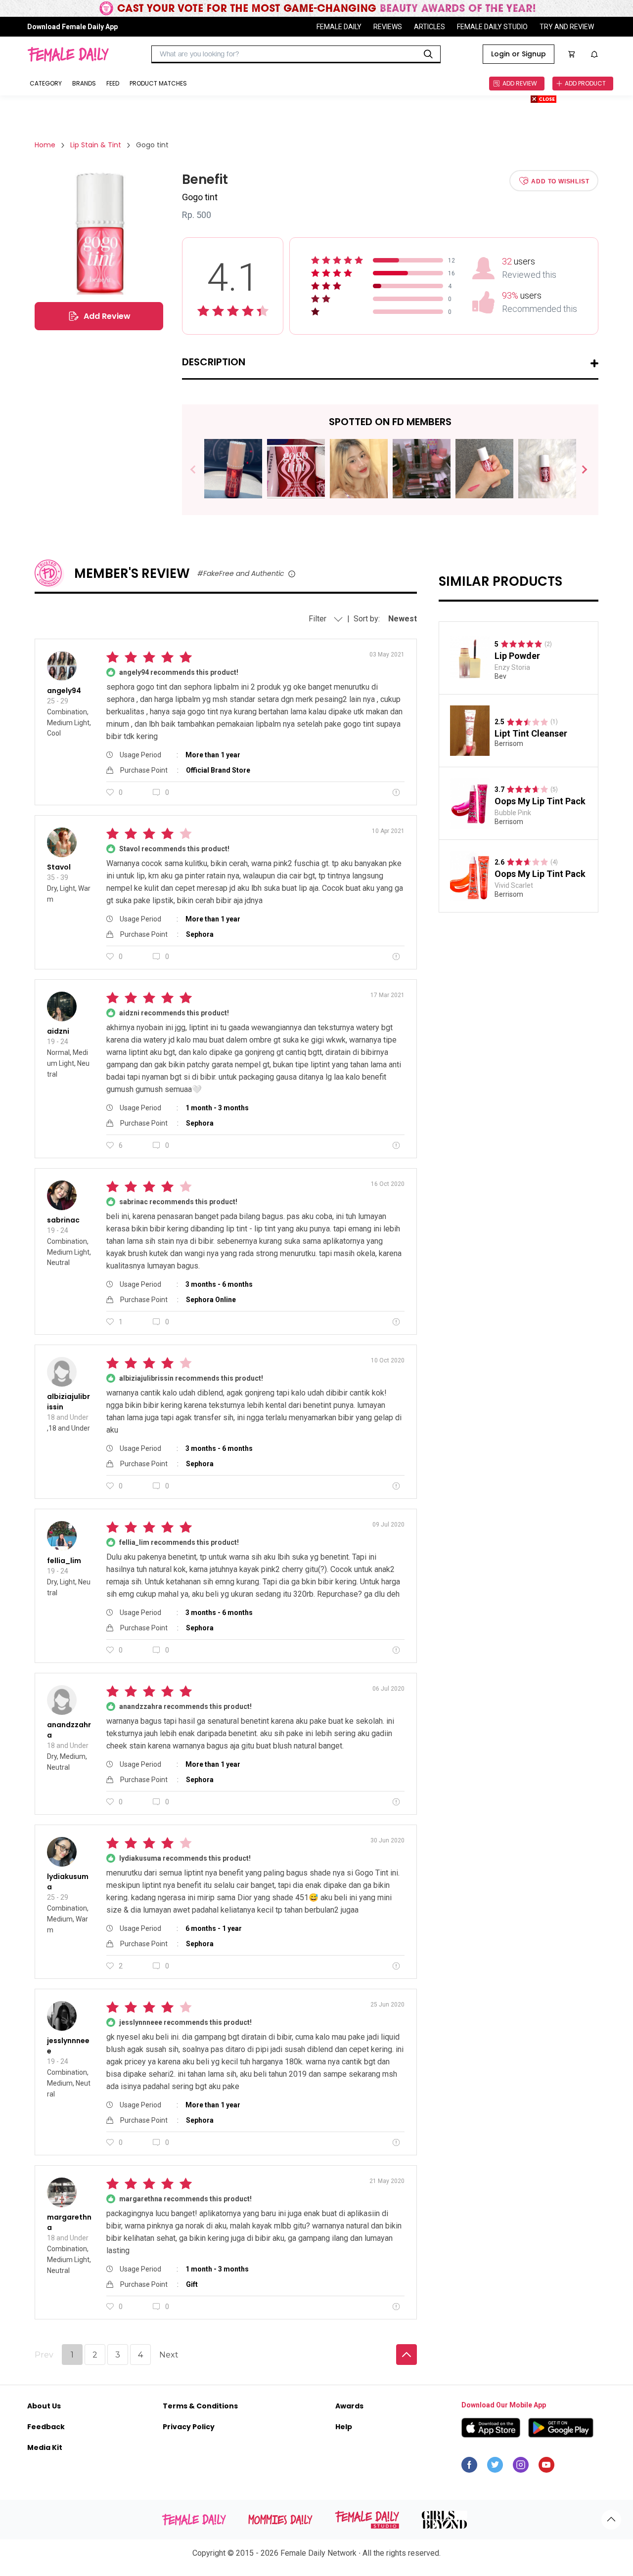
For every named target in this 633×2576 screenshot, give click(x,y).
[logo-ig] (521, 2467)
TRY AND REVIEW (567, 27)
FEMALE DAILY (339, 27)
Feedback (46, 2427)
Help (344, 2427)
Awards (349, 2406)
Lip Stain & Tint (96, 145)
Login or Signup (519, 54)
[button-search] (428, 54)
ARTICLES (430, 27)
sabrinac (63, 1220)
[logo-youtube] (546, 2467)
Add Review (107, 316)
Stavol (59, 867)
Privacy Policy (189, 2427)
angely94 (64, 691)
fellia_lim (64, 1561)
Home (45, 145)
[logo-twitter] (495, 2467)
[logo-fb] (469, 2467)
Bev (500, 676)
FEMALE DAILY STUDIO (492, 27)
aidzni (58, 1031)
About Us (44, 2406)
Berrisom (509, 744)
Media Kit (45, 2447)
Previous (200, 470)
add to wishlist (560, 181)
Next (580, 470)
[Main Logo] (68, 54)
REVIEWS (388, 27)
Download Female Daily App (72, 27)
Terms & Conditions (200, 2406)
